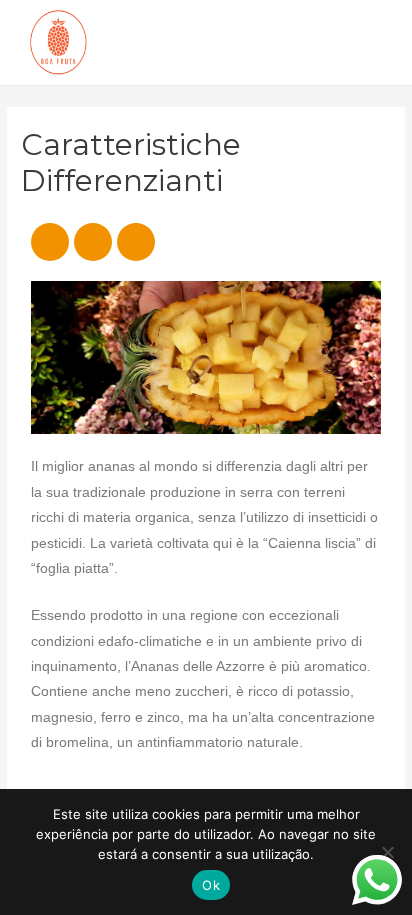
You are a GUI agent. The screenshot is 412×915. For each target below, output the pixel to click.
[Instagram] (93, 242)
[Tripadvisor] (136, 242)
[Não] (387, 852)
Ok (211, 885)
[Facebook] (50, 242)
